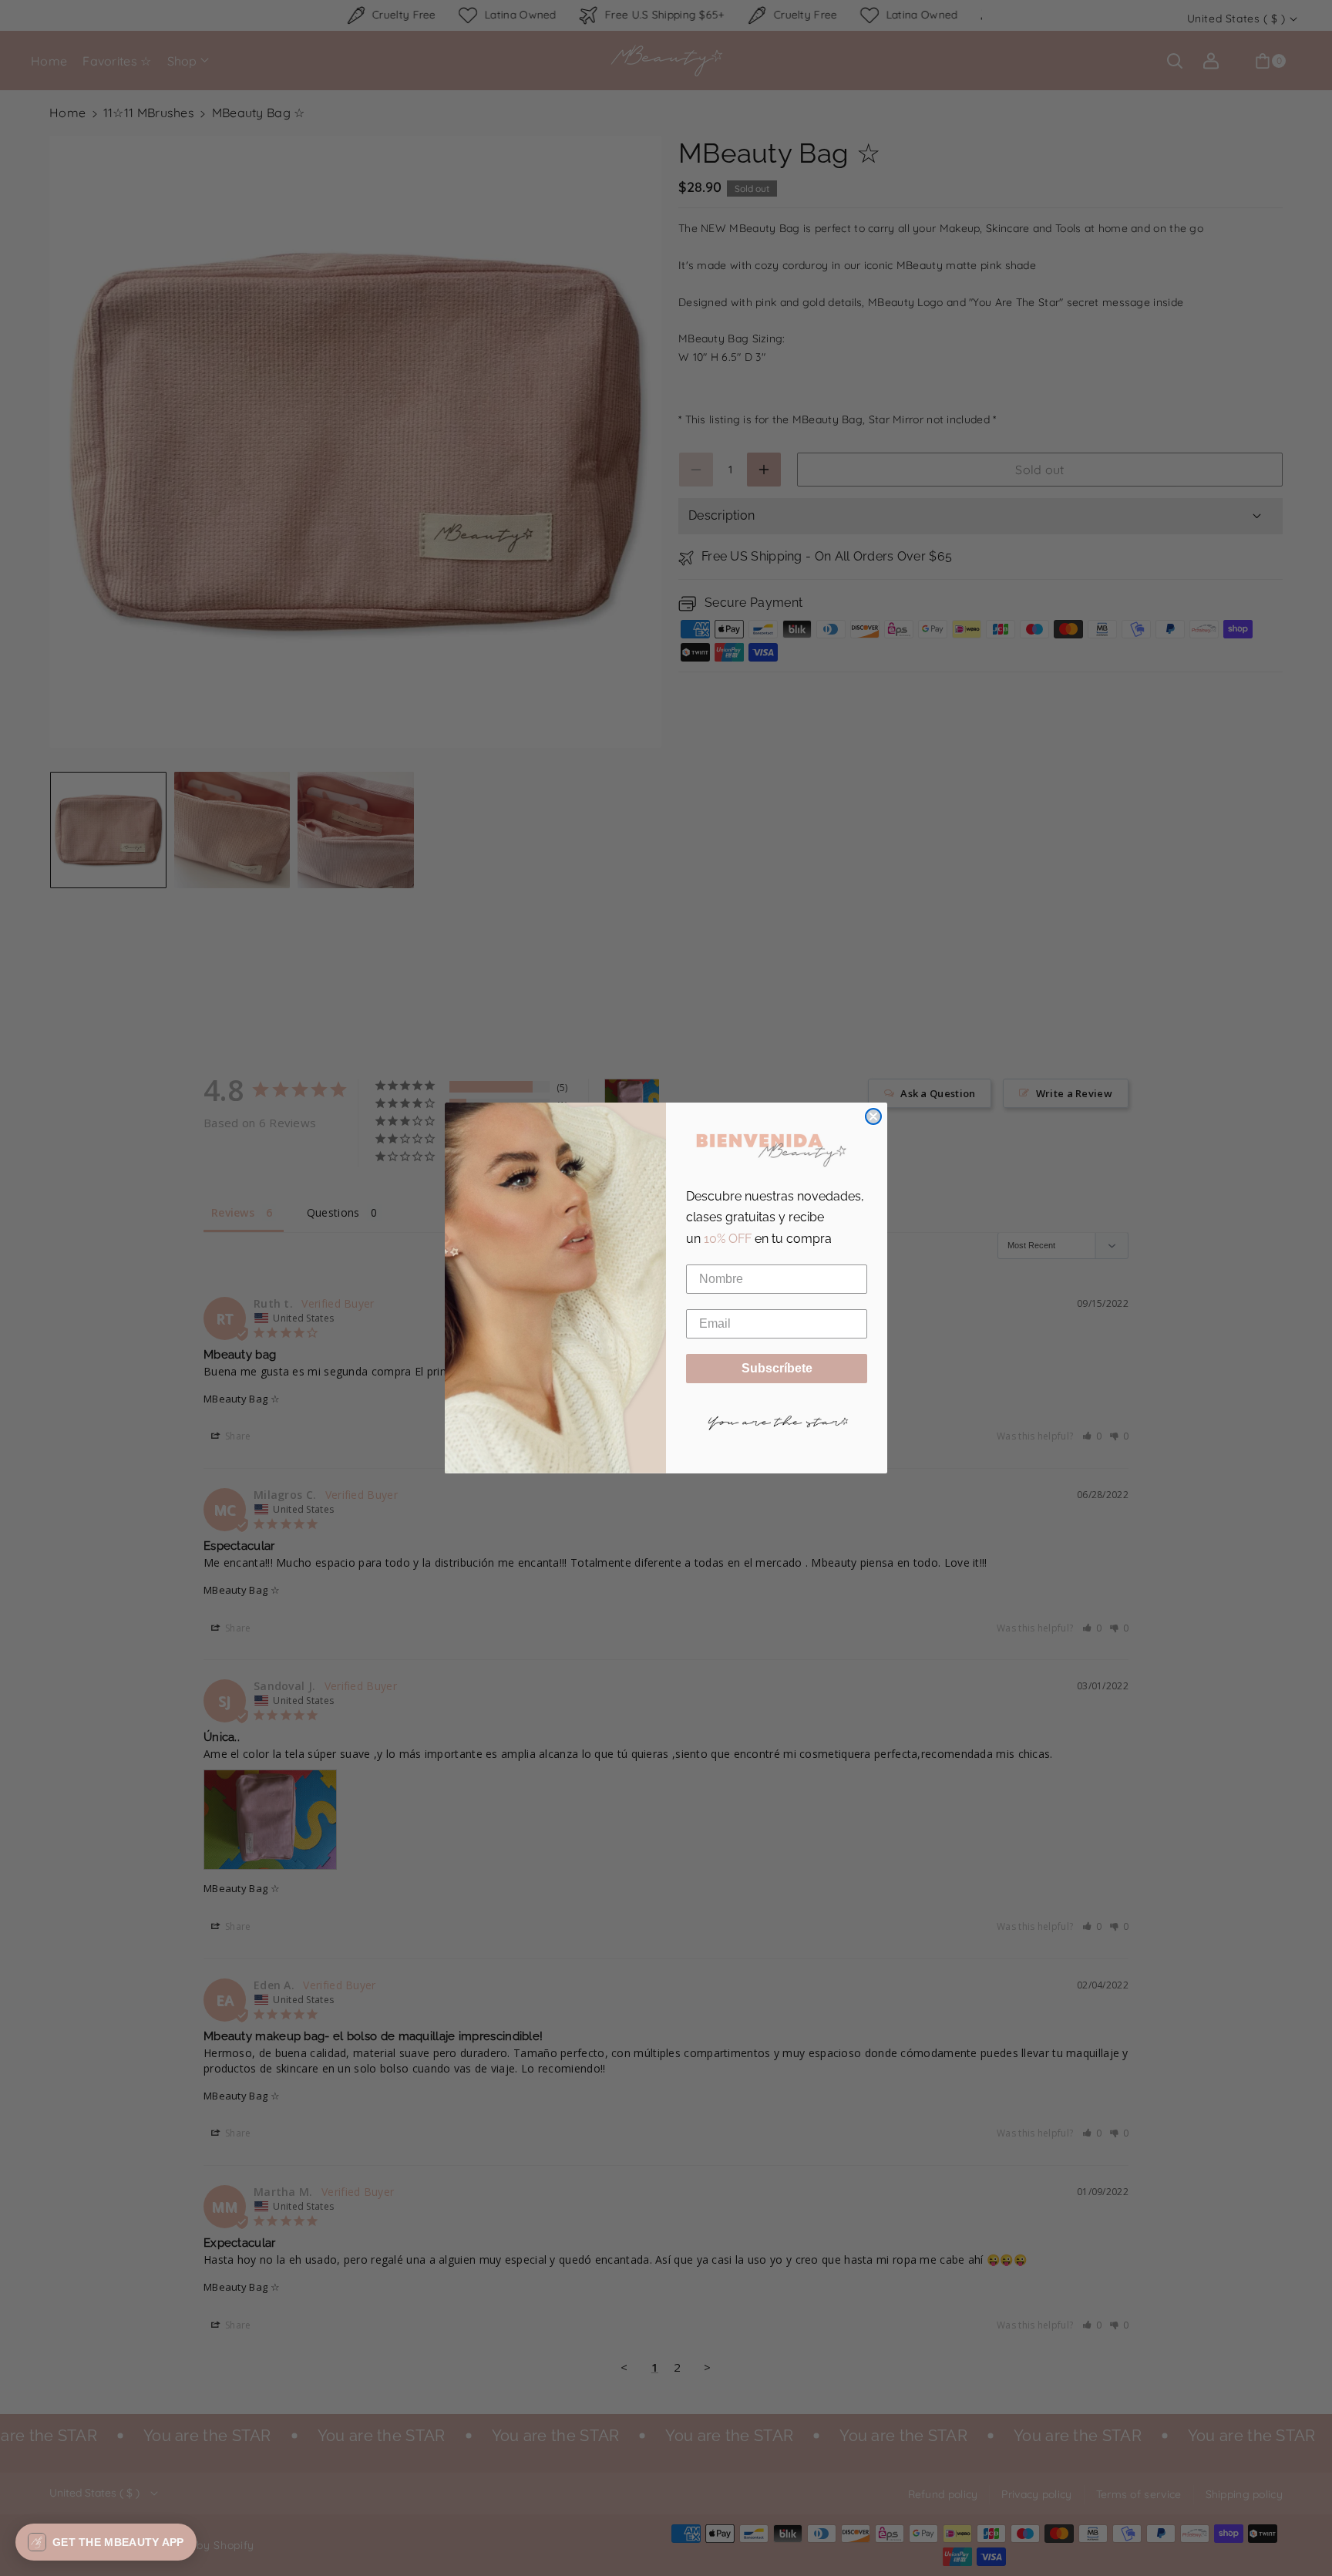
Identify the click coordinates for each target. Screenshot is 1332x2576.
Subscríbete (777, 1368)
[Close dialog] (873, 1116)
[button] (106, 2542)
